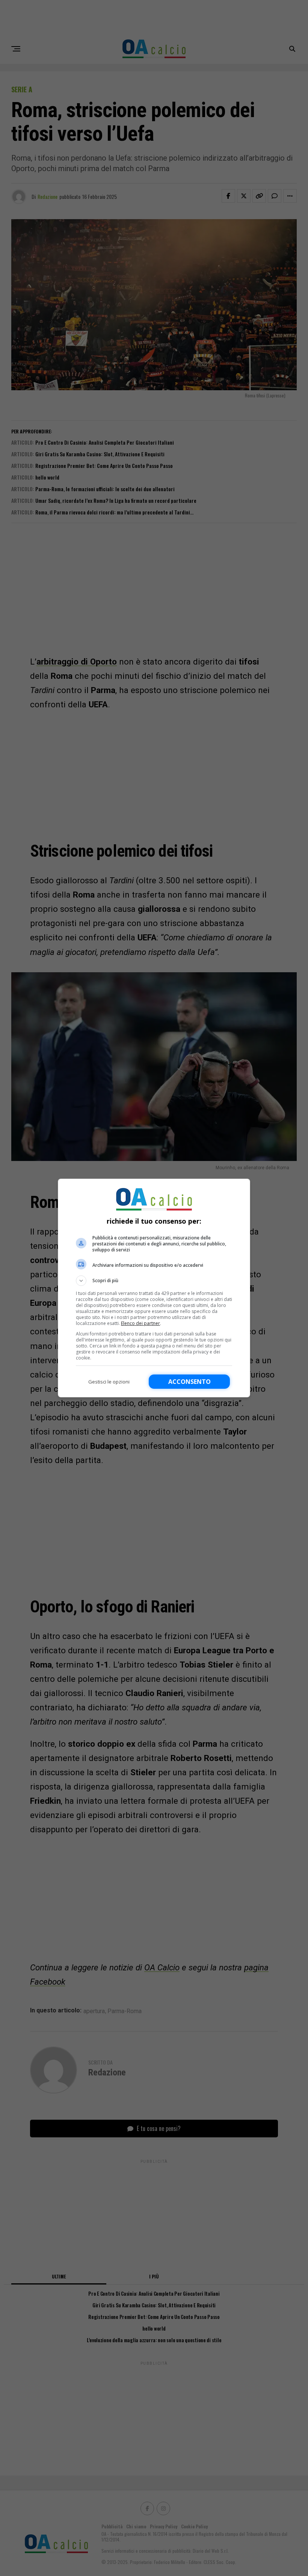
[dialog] (154, 1288)
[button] (154, 1281)
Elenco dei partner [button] (140, 1323)
